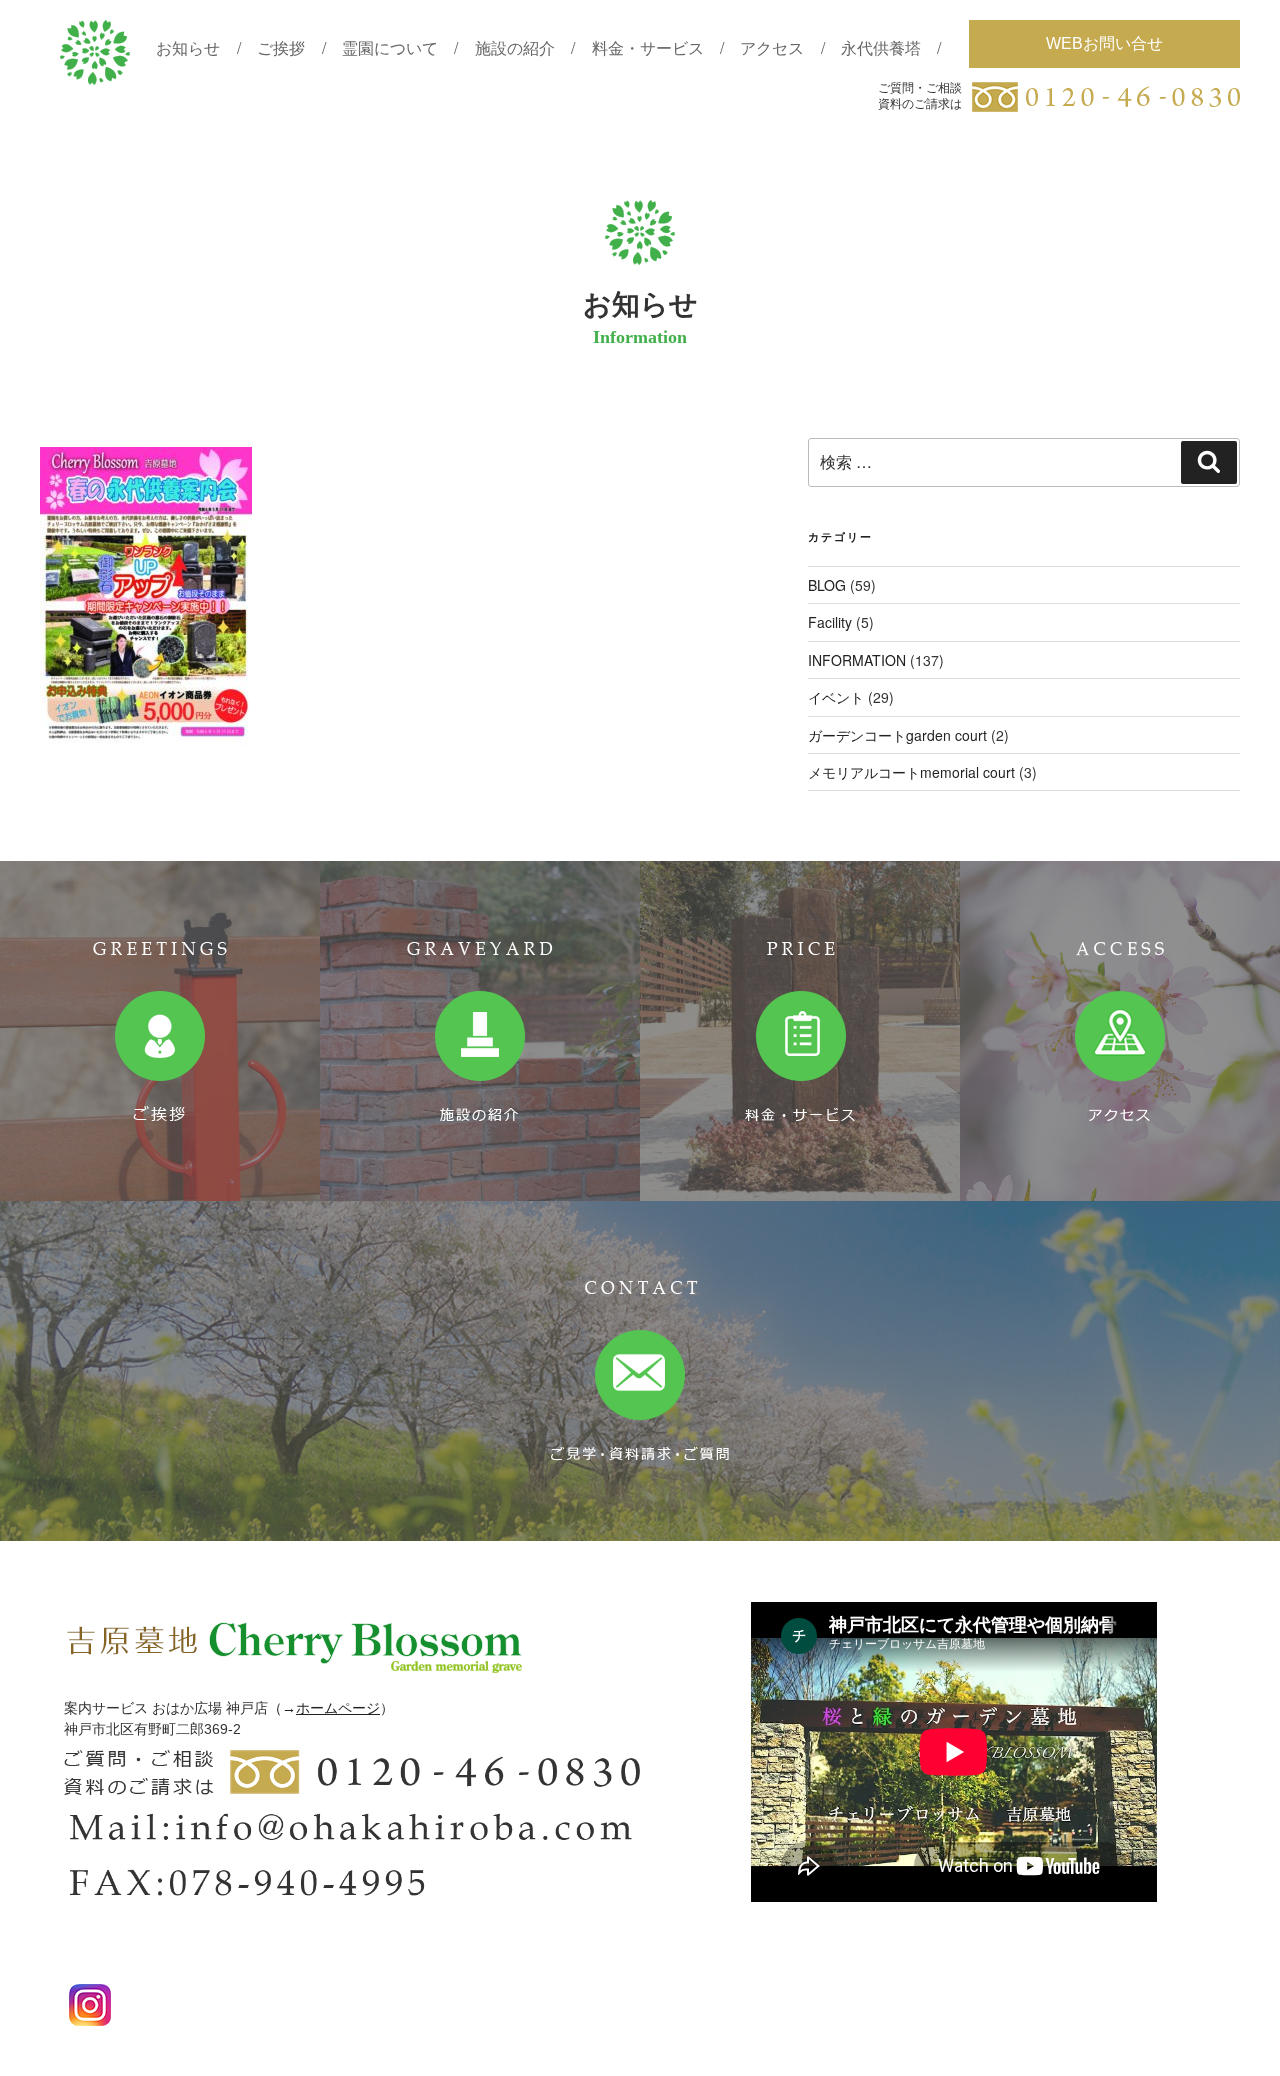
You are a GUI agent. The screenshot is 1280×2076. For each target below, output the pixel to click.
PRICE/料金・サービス (800, 1031)
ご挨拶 (281, 47)
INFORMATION (857, 660)
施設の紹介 (515, 47)
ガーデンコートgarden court (897, 735)
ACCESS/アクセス (1120, 1031)
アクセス (772, 47)
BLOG (827, 585)
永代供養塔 (881, 47)
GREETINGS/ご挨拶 (160, 1031)
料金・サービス (648, 47)
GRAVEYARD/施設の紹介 (480, 1031)
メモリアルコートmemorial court (911, 772)
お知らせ (188, 47)
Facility (830, 622)
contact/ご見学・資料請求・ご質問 (640, 1371)
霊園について (390, 47)
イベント (836, 697)
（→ (282, 1708)
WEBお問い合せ (1104, 43)
